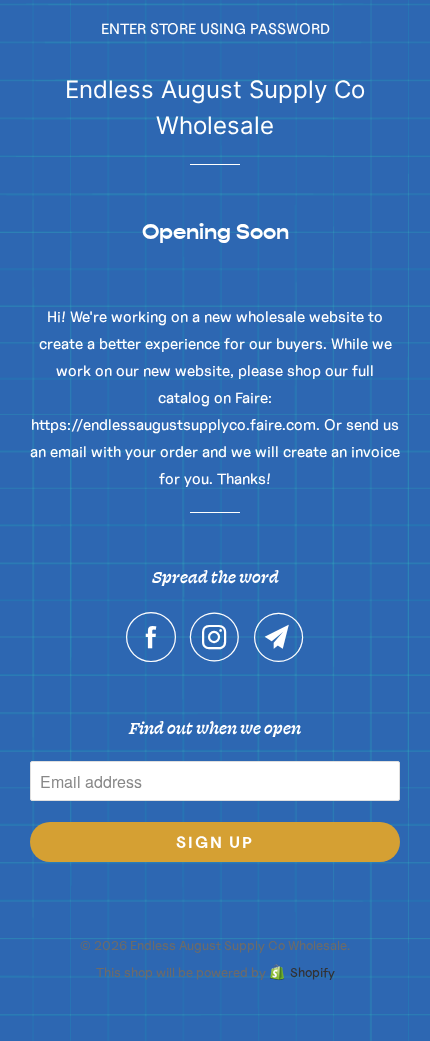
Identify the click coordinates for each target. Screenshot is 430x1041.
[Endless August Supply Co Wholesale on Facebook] (156, 637)
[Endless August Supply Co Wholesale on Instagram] (220, 637)
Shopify (312, 972)
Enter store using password (215, 28)
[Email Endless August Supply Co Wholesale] (279, 637)
